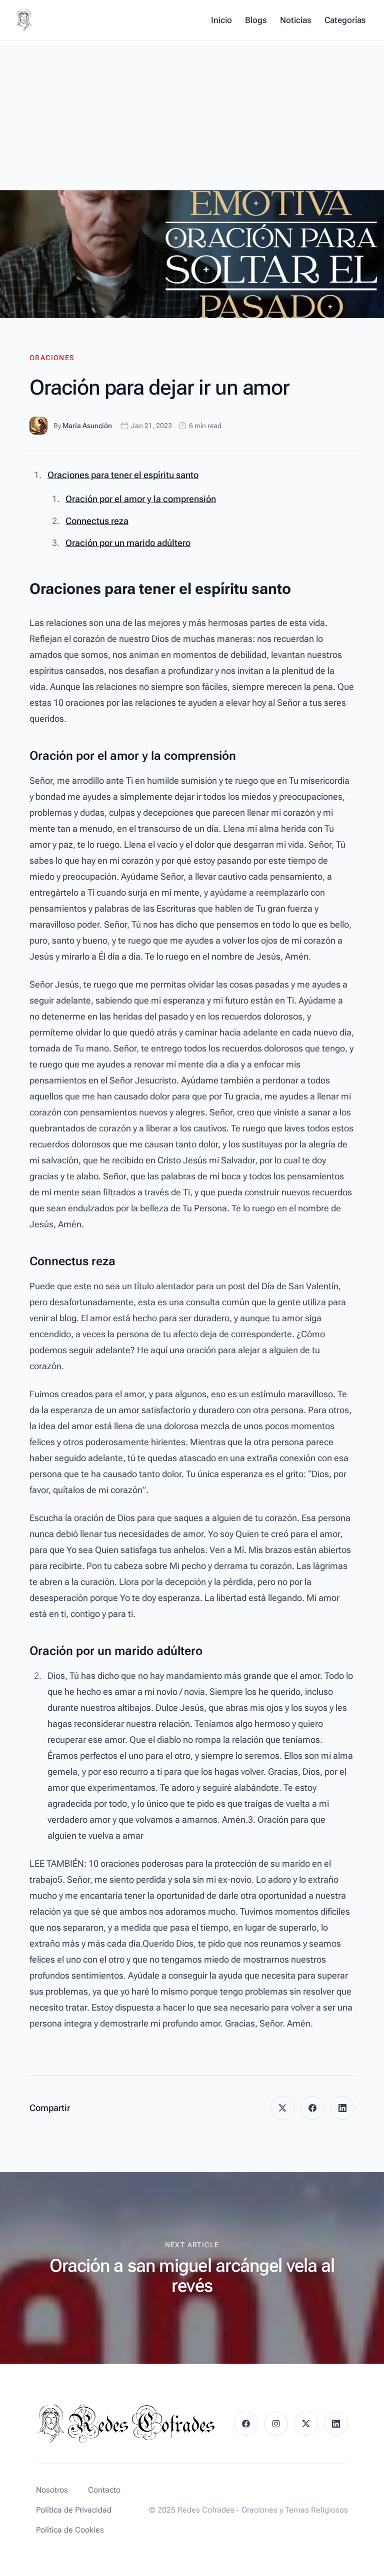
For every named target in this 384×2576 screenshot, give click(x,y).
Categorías (345, 20)
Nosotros (52, 2490)
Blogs (256, 20)
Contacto (104, 2490)
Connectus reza (97, 521)
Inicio (221, 20)
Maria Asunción (87, 426)
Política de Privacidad (74, 2510)
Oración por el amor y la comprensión (141, 499)
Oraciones (52, 358)
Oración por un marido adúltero (128, 543)
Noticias (296, 20)
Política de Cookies (70, 2530)
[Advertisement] (192, 115)
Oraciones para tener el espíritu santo (123, 475)
